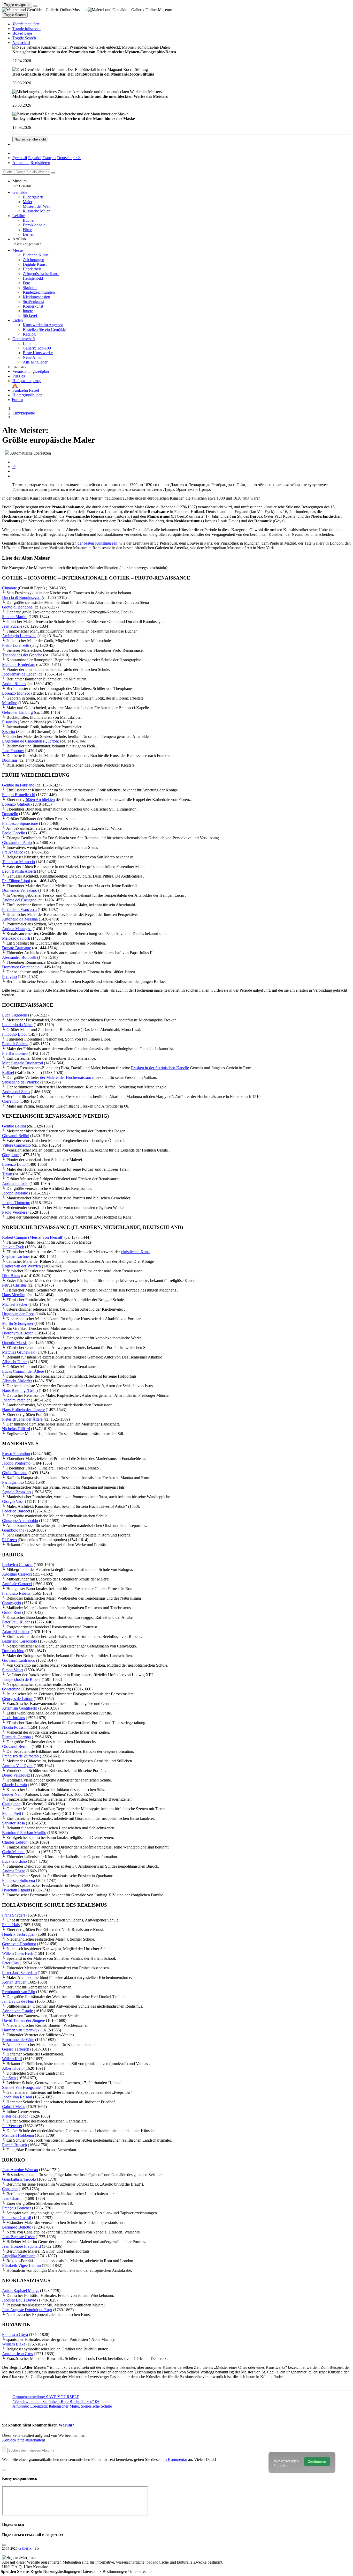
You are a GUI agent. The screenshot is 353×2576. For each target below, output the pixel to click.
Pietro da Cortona (16, 1737)
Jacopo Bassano (15, 1193)
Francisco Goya (15, 2334)
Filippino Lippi (14, 1034)
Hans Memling (14, 1295)
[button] (26, 24)
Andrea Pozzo (14, 1871)
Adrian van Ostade (17, 2011)
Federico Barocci (16, 1511)
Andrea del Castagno (19, 900)
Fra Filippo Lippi (16, 881)
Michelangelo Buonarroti (22, 1063)
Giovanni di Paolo (17, 842)
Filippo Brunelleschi (19, 795)
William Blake (14, 2344)
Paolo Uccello (14, 833)
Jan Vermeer (12, 2126)
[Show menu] (35, 6)
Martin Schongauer (18, 1323)
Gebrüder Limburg (17, 712)
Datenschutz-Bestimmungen (105, 2571)
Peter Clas (10, 1963)
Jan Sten (9, 2078)
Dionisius (10, 760)
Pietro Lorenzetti (16, 645)
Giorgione (10, 1155)
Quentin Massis (15, 1343)
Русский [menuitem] (20, 158)
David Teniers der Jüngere (24, 2020)
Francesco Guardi (17, 2218)
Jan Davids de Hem (18, 2001)
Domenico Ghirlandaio (21, 967)
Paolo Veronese (15, 1212)
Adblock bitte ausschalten (23, 2440)
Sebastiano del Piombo (21, 1082)
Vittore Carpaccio (16, 1145)
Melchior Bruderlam (19, 665)
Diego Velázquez (16, 1775)
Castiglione (11, 1804)
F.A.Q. (18, 2567)
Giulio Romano (15, 1473)
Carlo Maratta (13, 1852)
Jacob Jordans (13, 1718)
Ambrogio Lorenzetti (19, 636)
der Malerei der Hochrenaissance (67, 1077)
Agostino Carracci (17, 1574)
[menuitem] (77, 158)
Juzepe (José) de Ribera (21, 1679)
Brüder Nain (12, 1794)
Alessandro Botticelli (19, 957)
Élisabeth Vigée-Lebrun (21, 2265)
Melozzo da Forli (16, 938)
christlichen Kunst (136, 1252)
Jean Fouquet (13, 751)
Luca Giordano (14, 1861)
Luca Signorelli (15, 1015)
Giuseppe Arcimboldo (20, 1521)
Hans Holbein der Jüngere (23, 1410)
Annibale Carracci (17, 1584)
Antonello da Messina (20, 919)
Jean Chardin (13, 2198)
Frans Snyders (14, 1915)
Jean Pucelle (12, 626)
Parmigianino (13, 1482)
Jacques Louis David (19, 2300)
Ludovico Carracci (17, 1565)
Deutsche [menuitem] (65, 158)
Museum (22, 183)
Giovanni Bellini (16, 1136)
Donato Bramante (17, 948)
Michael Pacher (15, 1304)
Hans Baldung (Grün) (20, 1390)
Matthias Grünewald (19, 1352)
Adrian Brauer (14, 1982)
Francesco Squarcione (20, 823)
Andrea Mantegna (17, 929)
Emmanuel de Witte (18, 2040)
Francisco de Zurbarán (20, 1756)
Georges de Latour (17, 1699)
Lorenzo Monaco (16, 693)
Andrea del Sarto (16, 1092)
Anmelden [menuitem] (21, 163)
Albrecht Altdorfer (17, 1381)
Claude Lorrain (14, 1785)
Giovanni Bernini (16, 1746)
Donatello (10, 814)
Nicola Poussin (14, 1727)
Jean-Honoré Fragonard (21, 2246)
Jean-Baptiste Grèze (18, 2237)
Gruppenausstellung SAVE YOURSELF (46, 2397)
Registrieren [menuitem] (40, 163)
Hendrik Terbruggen (19, 1934)
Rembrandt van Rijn (19, 1992)
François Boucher (17, 2208)
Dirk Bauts (11, 1276)
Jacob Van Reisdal (17, 2097)
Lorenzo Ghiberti (16, 804)
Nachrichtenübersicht (30, 139)
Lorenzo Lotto (14, 1164)
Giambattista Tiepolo (19, 2179)
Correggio (10, 1101)
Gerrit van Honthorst (19, 1944)
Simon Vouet (13, 1670)
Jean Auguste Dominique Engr (27, 2310)
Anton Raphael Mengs (21, 2291)
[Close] (53, 173)
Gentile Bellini (14, 1126)
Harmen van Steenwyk (21, 2030)
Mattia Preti (11, 1813)
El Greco (9, 1540)
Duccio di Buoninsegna (21, 597)
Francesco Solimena (18, 1880)
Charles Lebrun (15, 1842)
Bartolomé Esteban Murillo (24, 1833)
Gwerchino (11, 1689)
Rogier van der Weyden (21, 1266)
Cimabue (9, 588)
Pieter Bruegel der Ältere (22, 1419)
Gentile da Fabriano (18, 785)
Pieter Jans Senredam (19, 1973)
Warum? (66, 2425)
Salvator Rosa (13, 1823)
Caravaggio (11, 1603)
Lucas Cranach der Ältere (23, 1371)
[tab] (13, 462)
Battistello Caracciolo (20, 1641)
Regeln (37, 2571)
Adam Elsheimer (16, 1632)
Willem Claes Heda (18, 1953)
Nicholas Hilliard (16, 1429)
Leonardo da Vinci (17, 1025)
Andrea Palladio (15, 1183)
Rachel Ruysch (14, 2145)
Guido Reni (12, 1612)
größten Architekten (39, 800)
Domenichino (13, 1651)
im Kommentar (175, 2459)
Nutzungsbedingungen (62, 2571)
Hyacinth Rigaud (16, 1890)
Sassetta (9, 732)
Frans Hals (11, 1925)
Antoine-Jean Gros (17, 2354)
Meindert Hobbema (18, 2135)
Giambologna (13, 1530)
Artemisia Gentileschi (20, 1708)
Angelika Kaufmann (19, 2256)
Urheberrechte (140, 2571)
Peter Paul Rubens (17, 1622)
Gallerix (25, 2548)
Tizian (7, 1174)
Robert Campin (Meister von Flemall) (33, 1237)
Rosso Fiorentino (16, 1454)
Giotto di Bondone (17, 607)
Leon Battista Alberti (19, 871)
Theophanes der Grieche (22, 655)
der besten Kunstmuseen (97, 543)
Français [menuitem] (49, 158)
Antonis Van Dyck (17, 1766)
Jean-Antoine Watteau (20, 2170)
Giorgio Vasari (14, 1501)
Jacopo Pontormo (16, 1463)
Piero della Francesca (19, 910)
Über (28, 2567)
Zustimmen (317, 2462)
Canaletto (10, 2189)
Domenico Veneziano (20, 890)
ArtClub (27, 241)
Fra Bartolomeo (15, 1053)
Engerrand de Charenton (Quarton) (31, 741)
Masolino (10, 703)
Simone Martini (15, 617)
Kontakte (41, 2567)
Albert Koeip (13, 2068)
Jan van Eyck (13, 1247)
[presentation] (182, 471)
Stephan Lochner (16, 1256)
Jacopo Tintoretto (16, 1203)
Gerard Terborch (16, 2049)
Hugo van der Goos (18, 1314)
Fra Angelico (13, 852)
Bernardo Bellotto (17, 2227)
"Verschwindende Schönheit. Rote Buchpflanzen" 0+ (56, 2401)
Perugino (9, 977)
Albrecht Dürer (14, 1362)
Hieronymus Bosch (18, 1333)
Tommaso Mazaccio (18, 862)
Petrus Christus (14, 1285)
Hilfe (7, 2567)
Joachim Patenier (16, 1400)
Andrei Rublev (14, 684)
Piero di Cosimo (15, 1044)
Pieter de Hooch (15, 2116)
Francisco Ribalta (16, 1593)
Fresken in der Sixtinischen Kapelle (160, 1068)
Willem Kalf (12, 2059)
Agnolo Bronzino (16, 1492)
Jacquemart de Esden (19, 674)
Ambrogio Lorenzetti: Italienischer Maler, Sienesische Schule (62, 2406)
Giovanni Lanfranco (19, 1660)
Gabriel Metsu (14, 2107)
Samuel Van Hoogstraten (22, 2087)
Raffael (8, 1072)
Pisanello (9, 722)
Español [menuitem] (35, 158)
